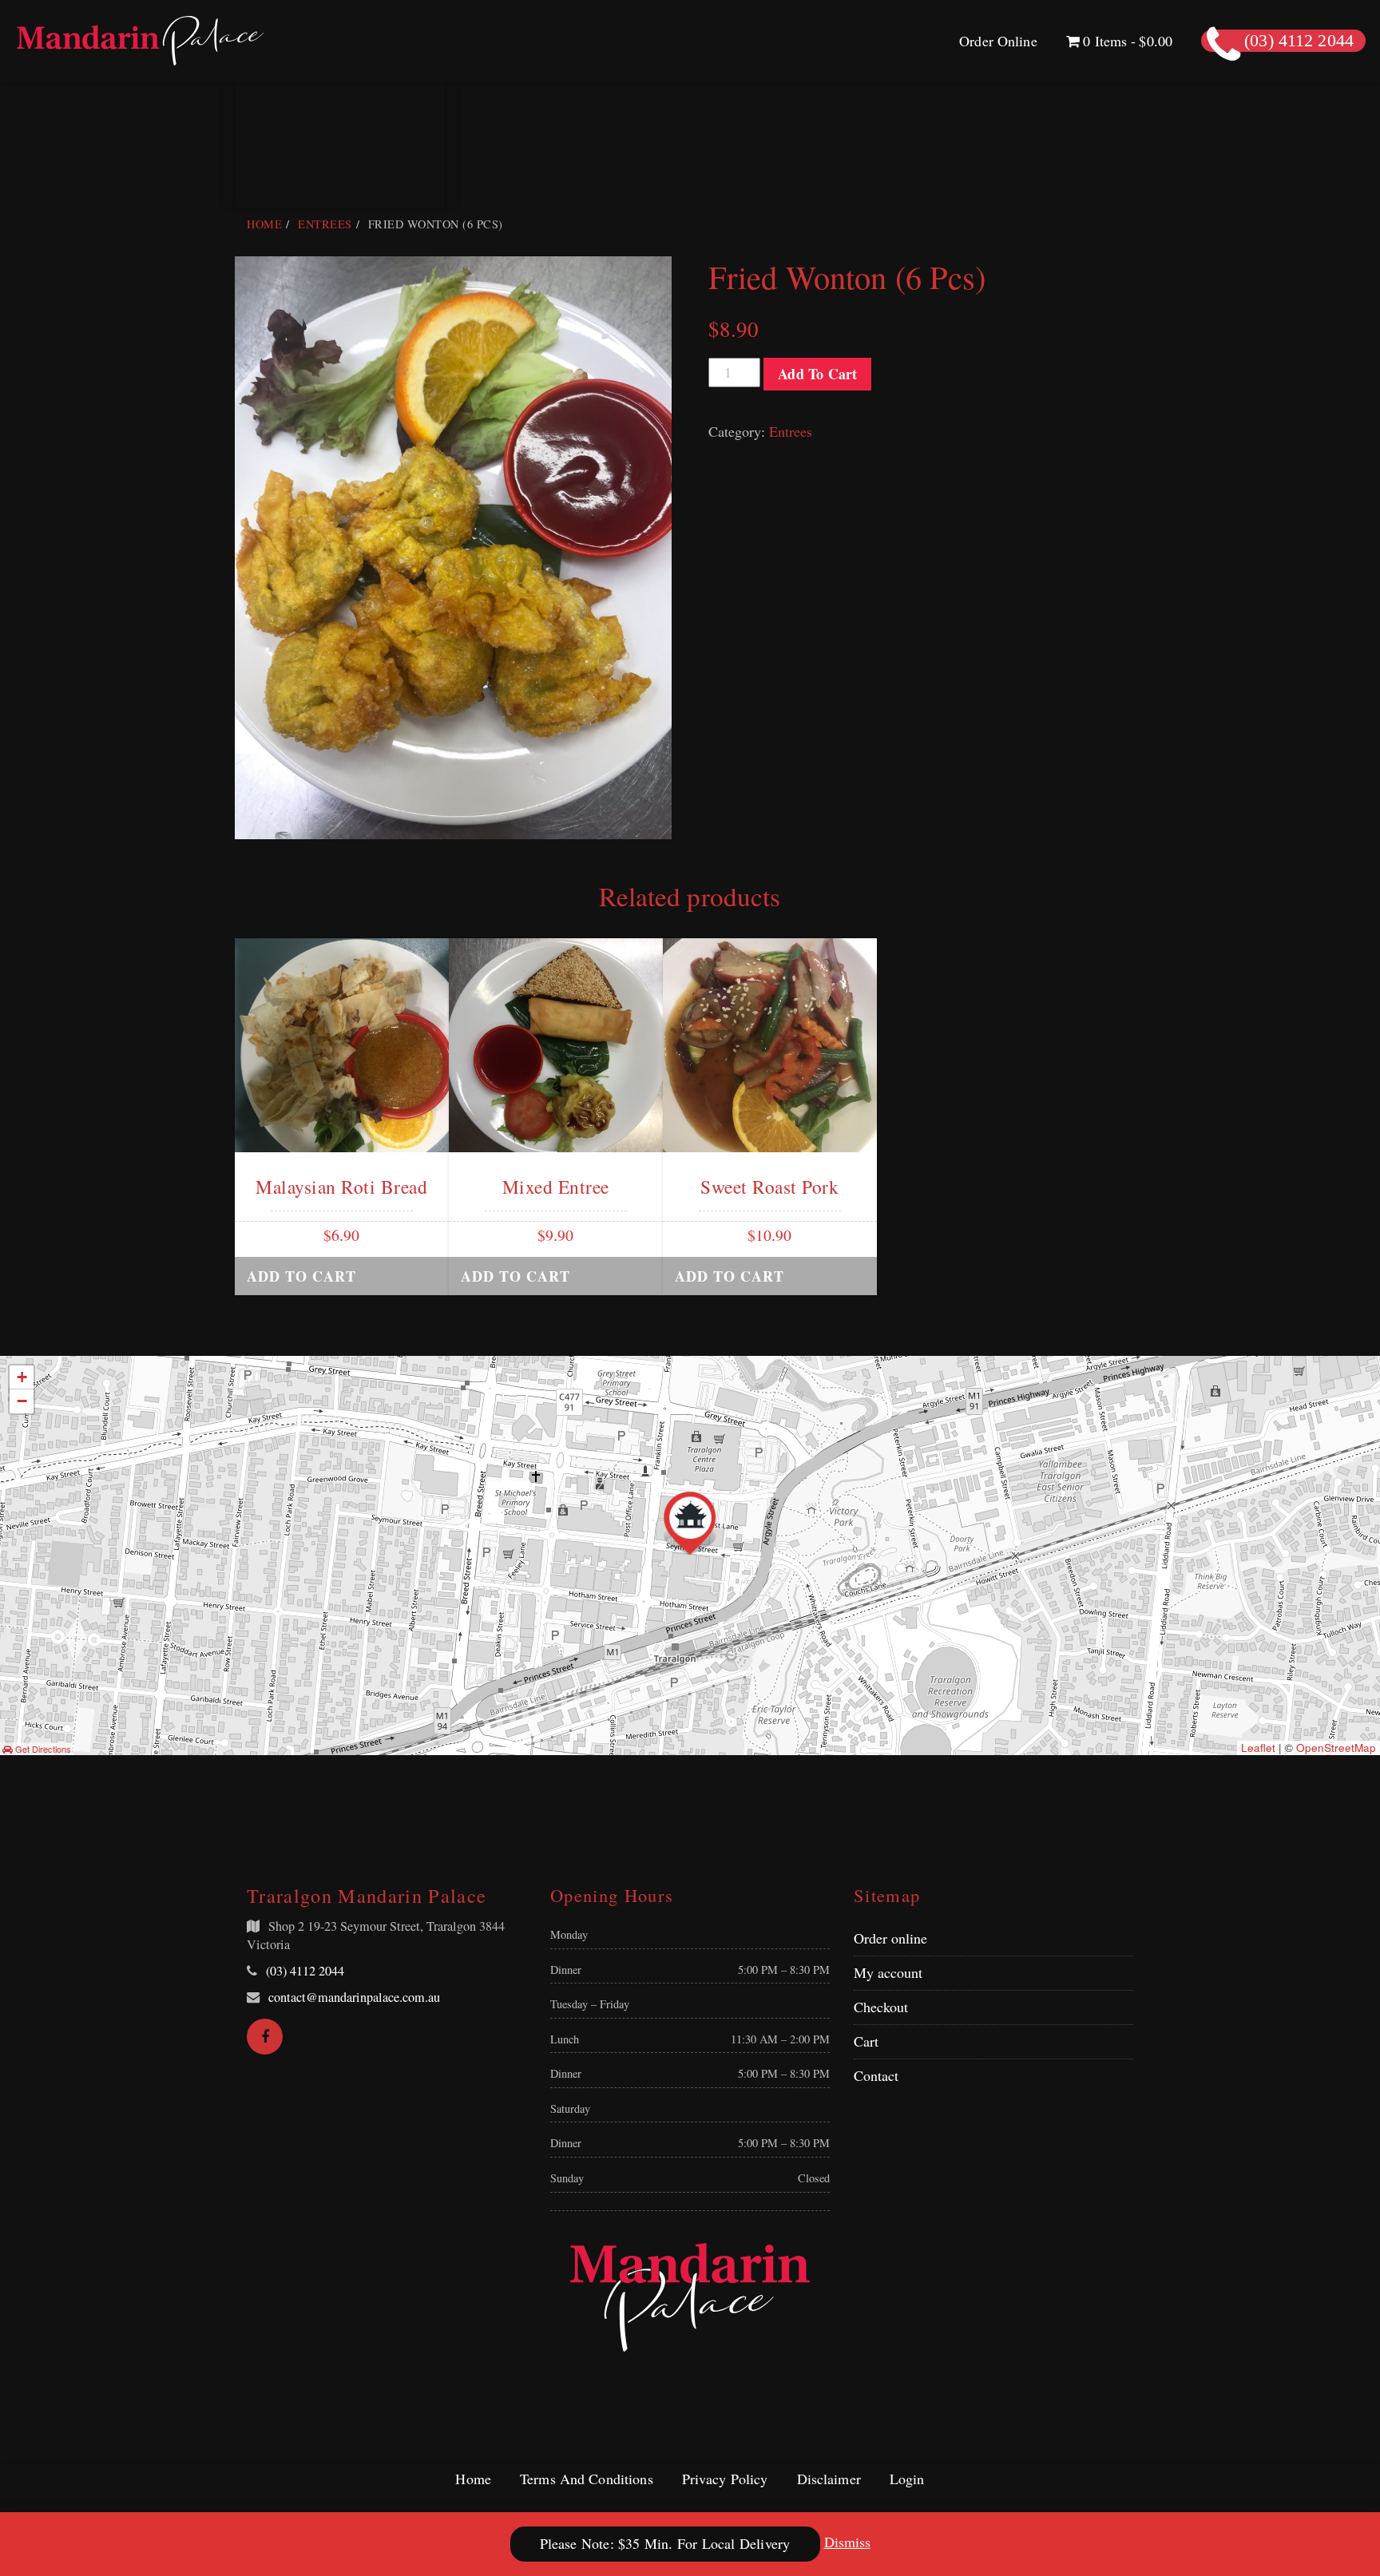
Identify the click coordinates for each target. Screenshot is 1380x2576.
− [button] (22, 1401)
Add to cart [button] (301, 1276)
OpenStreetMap (1336, 1748)
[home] (690, 2297)
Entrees (325, 224)
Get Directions (42, 1749)
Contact (876, 2075)
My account (888, 1972)
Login (907, 2479)
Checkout (881, 2007)
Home (264, 224)
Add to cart (817, 374)
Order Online (998, 41)
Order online (890, 1938)
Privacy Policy (725, 2479)
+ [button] (22, 1377)
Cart (866, 2041)
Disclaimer (829, 2479)
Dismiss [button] (847, 2542)
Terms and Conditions (587, 2479)
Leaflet (1258, 1748)
